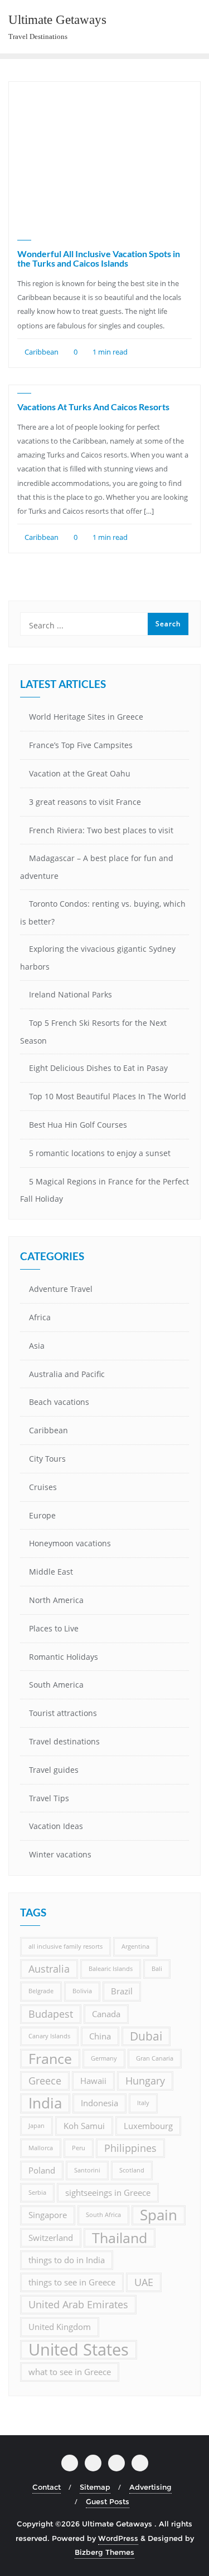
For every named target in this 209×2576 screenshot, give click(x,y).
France (50, 2059)
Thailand (120, 2238)
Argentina (135, 1946)
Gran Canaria (155, 2058)
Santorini (87, 2170)
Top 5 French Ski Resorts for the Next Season (93, 1032)
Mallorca (41, 2148)
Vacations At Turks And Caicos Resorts (93, 407)
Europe (42, 1515)
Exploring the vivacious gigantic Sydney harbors (98, 958)
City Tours (47, 1459)
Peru (79, 2148)
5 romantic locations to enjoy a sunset (100, 1153)
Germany (104, 2058)
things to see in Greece (72, 2282)
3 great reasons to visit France (85, 802)
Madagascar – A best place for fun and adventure (97, 867)
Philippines (130, 2148)
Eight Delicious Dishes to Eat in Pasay (98, 1068)
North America (56, 1600)
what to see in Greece (70, 2372)
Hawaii (93, 2081)
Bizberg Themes (104, 2552)
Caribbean (41, 352)
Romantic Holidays (64, 1657)
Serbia (37, 2192)
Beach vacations (59, 1402)
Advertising (150, 2487)
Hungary (145, 2081)
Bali (157, 1969)
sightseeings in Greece (108, 2192)
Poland (42, 2170)
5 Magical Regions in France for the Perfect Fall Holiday (104, 1190)
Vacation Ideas (56, 1826)
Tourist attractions (63, 1713)
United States (79, 2350)
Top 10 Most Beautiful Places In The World (108, 1096)
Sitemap (95, 2487)
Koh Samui (84, 2126)
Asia (37, 1346)
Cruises (43, 1487)
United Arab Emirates (78, 2304)
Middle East (51, 1572)
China (100, 2036)
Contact (47, 2487)
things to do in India (67, 2260)
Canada (106, 2014)
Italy (143, 2103)
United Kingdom (60, 2327)
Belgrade (41, 1991)
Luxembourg (148, 2126)
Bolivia (82, 1991)
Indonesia (99, 2103)
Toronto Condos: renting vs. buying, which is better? (103, 913)
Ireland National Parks (71, 994)
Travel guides (54, 1770)
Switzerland (51, 2238)
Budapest (51, 2014)
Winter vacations (60, 1854)
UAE (144, 2282)
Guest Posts (108, 2501)
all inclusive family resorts (65, 1946)
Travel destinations (64, 1741)
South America (56, 1685)
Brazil (122, 1991)
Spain (159, 2215)
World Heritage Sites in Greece (86, 717)
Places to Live (54, 1628)
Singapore (48, 2215)
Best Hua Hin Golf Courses (78, 1125)
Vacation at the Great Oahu (80, 773)
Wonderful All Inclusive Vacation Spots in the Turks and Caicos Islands (99, 259)
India (45, 2103)
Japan (37, 2126)
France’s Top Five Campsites (81, 745)
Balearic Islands (111, 1969)
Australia (49, 1969)
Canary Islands (49, 2036)
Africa (40, 1317)
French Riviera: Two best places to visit (101, 830)
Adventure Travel (61, 1289)
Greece (45, 2081)
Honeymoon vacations (70, 1543)
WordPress (118, 2538)
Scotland (132, 2170)
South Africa (103, 2215)
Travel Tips (49, 1798)
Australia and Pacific (67, 1374)
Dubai (146, 2036)
